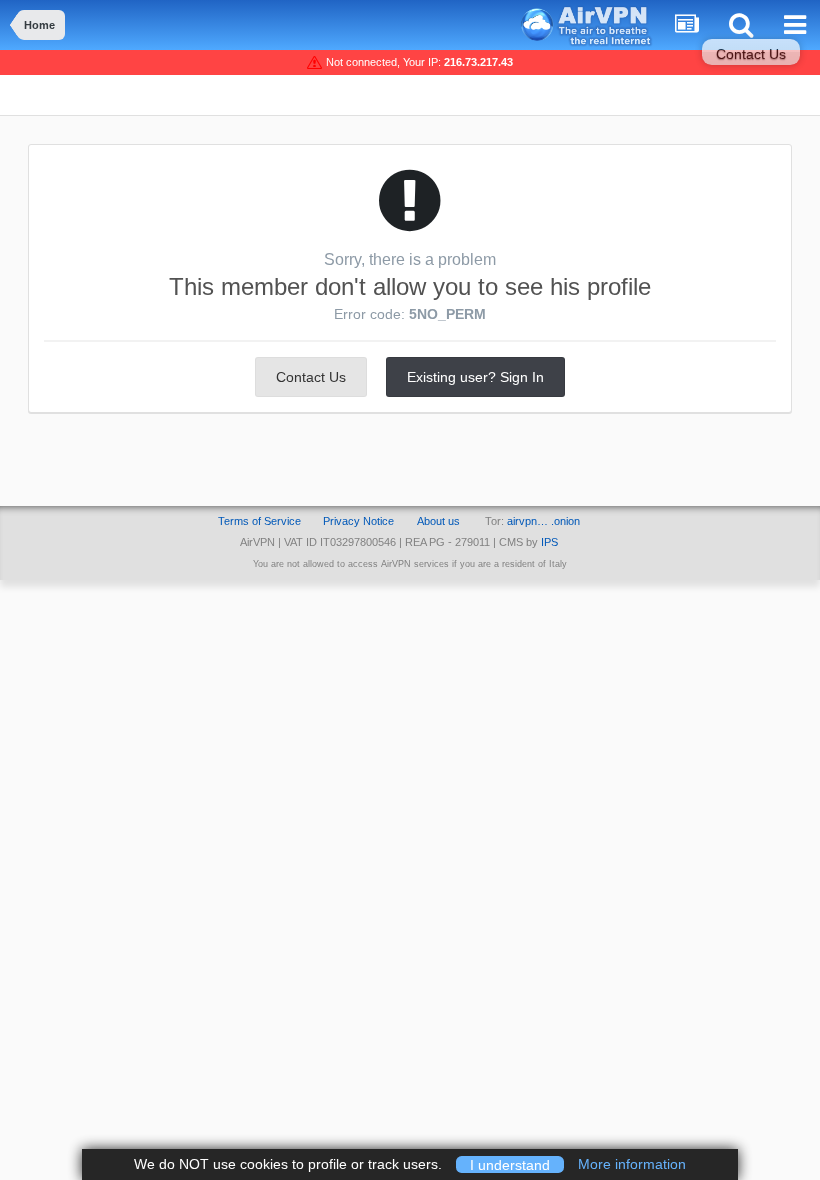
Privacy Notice (358, 521)
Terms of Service (259, 521)
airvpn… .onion (543, 521)
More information (632, 1164)
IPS (549, 542)
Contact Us (751, 54)
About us (438, 521)
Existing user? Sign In (475, 377)
